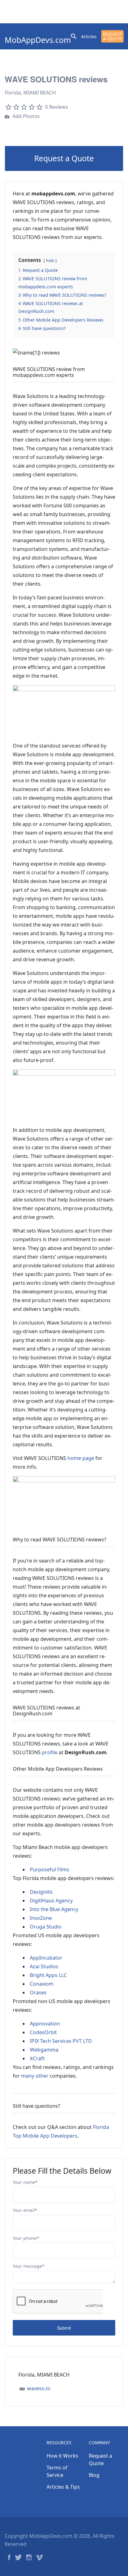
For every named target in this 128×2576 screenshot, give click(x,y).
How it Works (62, 2456)
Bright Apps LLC (48, 1975)
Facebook (9, 2557)
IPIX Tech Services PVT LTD (61, 2041)
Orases (38, 1993)
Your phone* (26, 2238)
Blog (94, 2475)
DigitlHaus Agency (51, 1901)
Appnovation (45, 2024)
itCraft (37, 2058)
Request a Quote (112, 36)
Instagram (29, 2557)
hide (50, 260)
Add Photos (25, 116)
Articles (89, 37)
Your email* (25, 2210)
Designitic (41, 1892)
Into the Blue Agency (54, 1909)
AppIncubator (46, 1958)
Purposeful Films (50, 1869)
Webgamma (44, 2050)
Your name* (25, 2182)
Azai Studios (44, 1966)
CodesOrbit (43, 2032)
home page (81, 1458)
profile (50, 1752)
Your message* (29, 2266)
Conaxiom (42, 1984)
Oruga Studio (46, 1927)
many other (35, 2076)
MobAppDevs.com (38, 40)
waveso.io (39, 2388)
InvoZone (41, 1918)
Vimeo (39, 2557)
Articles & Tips (63, 2487)
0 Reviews (57, 107)
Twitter (18, 2557)
